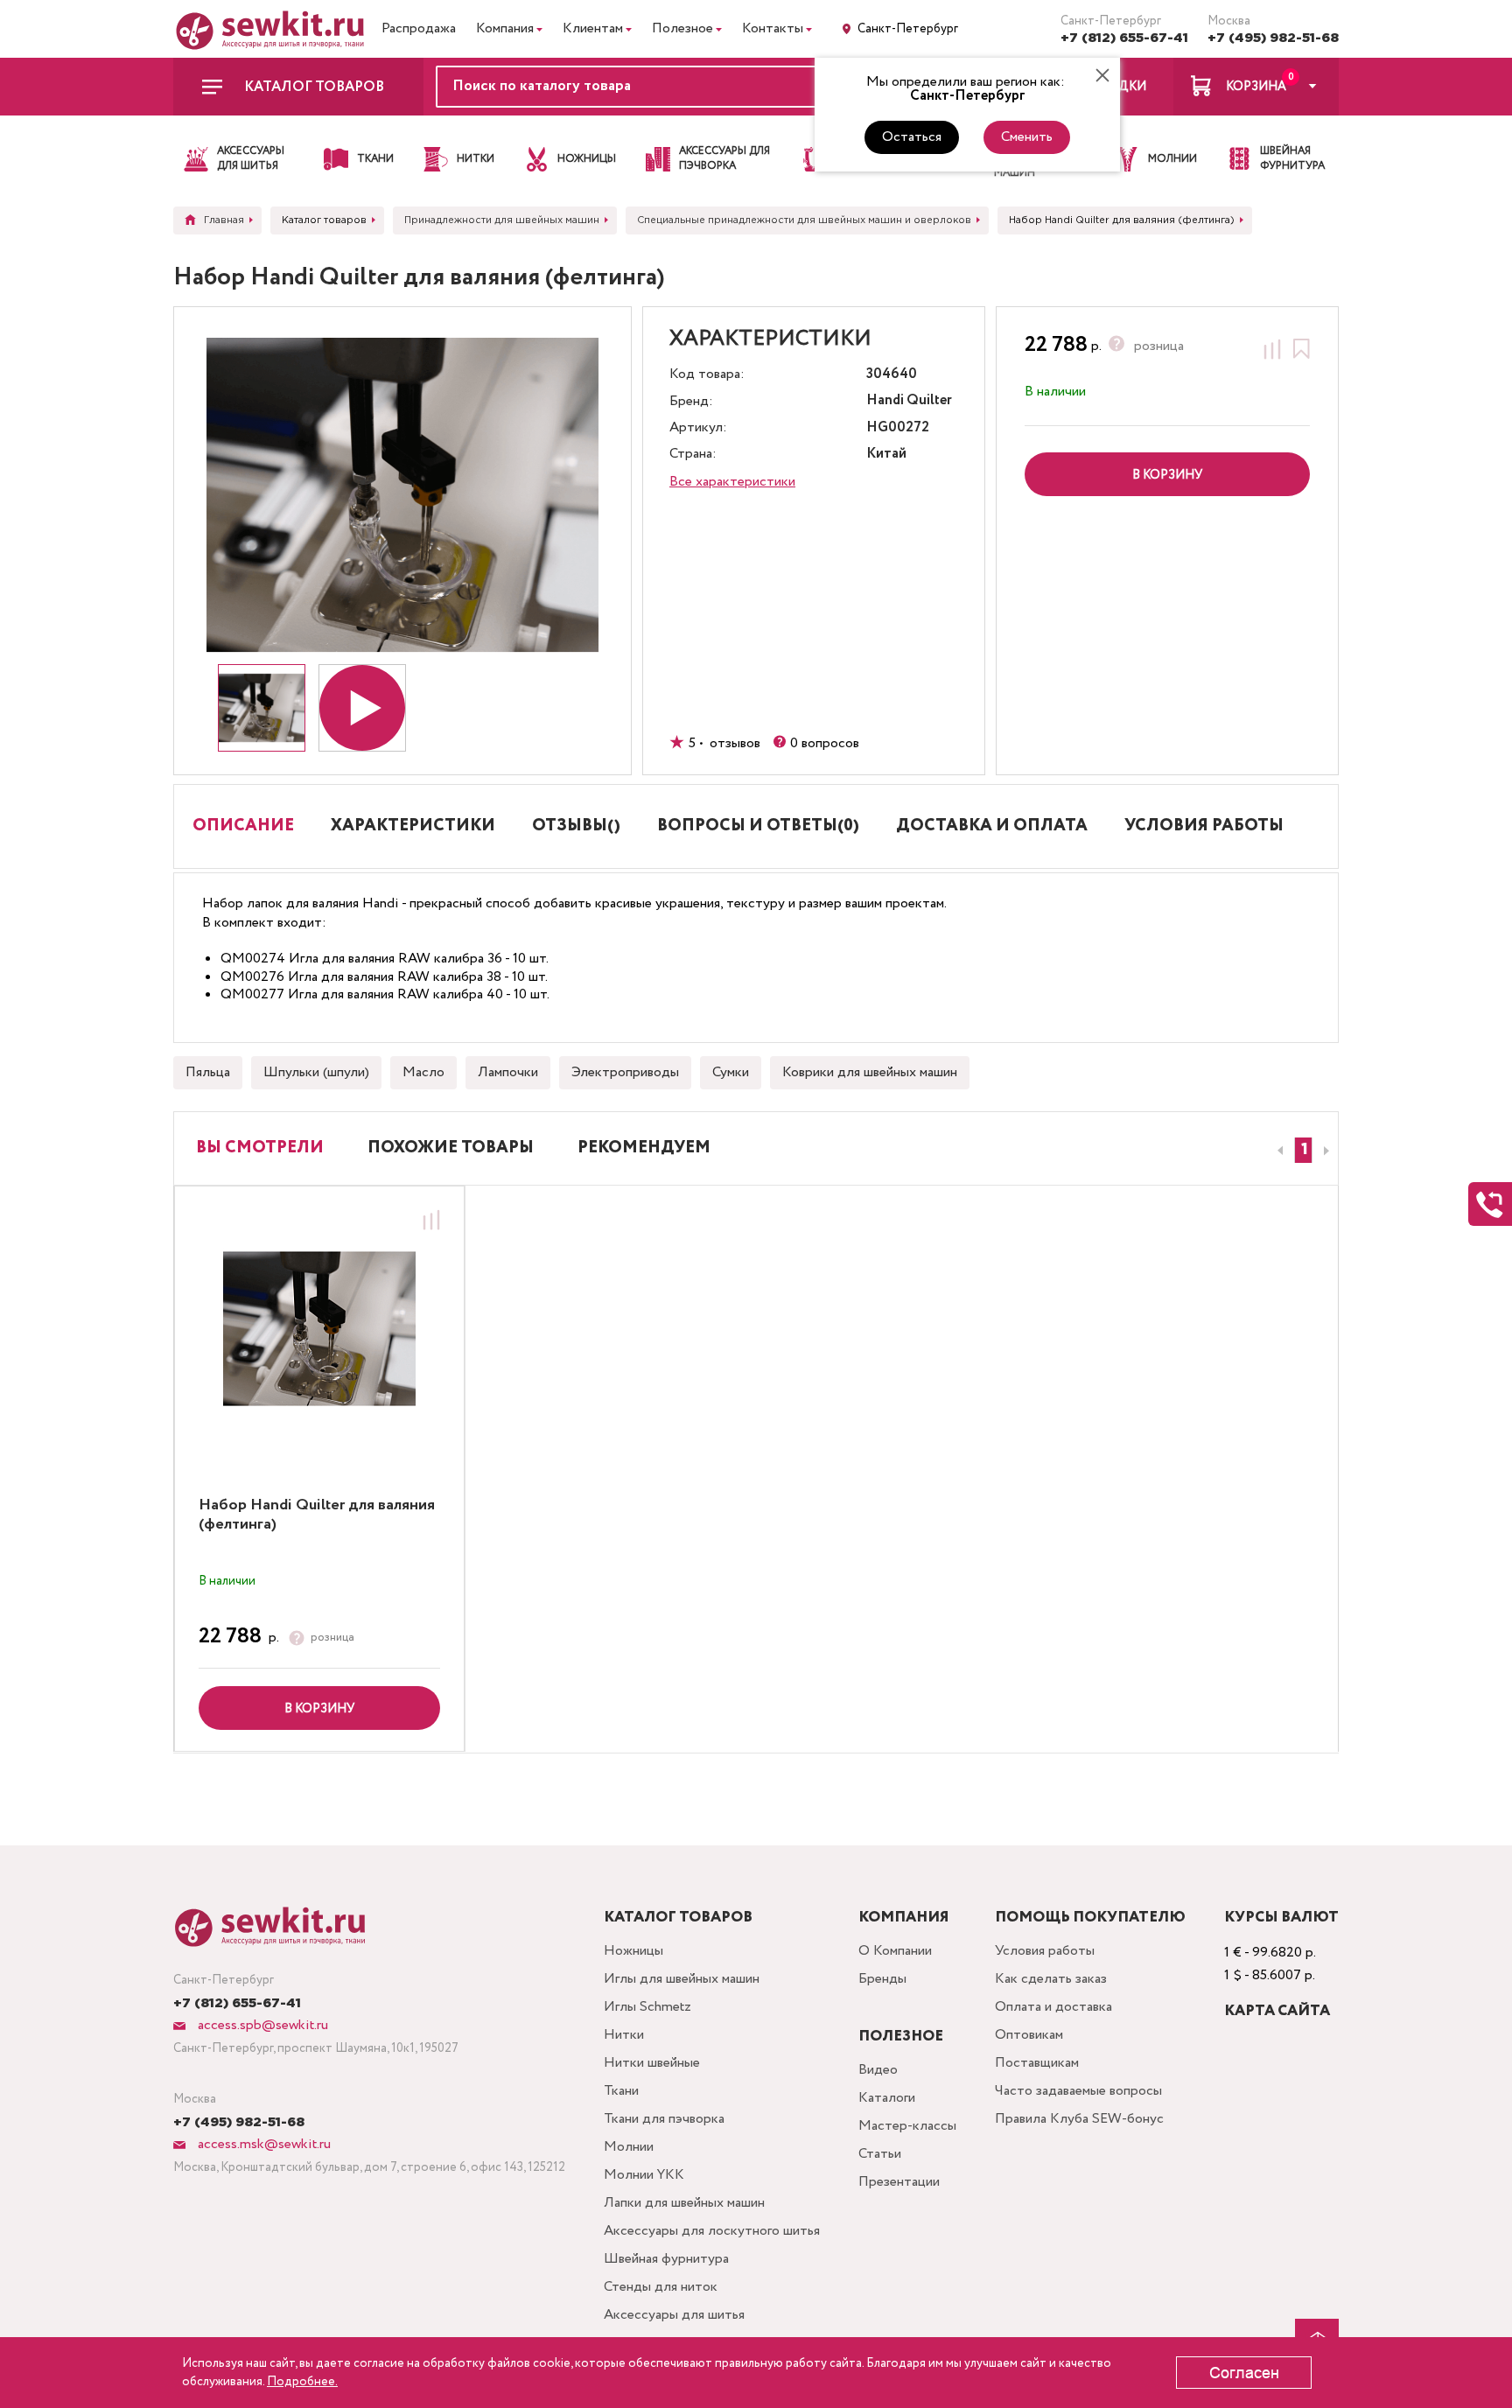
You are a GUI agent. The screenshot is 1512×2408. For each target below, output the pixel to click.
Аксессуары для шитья (674, 2315)
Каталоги (887, 2098)
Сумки (731, 1072)
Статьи (880, 2154)
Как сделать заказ (1051, 1979)
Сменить (1027, 137)
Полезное (682, 28)
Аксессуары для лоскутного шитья (712, 2231)
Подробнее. (302, 2382)
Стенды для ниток (661, 2287)
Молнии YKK (644, 2175)
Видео (878, 2070)
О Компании (895, 1951)
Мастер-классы (907, 2126)
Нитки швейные (652, 2063)
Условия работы (1045, 1951)
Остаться (912, 137)
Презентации (899, 2182)
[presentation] (1277, 1151)
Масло (423, 1072)
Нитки (624, 2035)
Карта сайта (1277, 2011)
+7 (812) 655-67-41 (1124, 38)
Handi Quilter (909, 401)
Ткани (621, 2091)
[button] (1303, 1150)
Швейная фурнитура (666, 2259)
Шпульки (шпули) (316, 1072)
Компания (505, 28)
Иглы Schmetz (647, 2007)
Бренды (882, 1979)
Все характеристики (732, 482)
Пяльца (208, 1072)
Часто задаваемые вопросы (1078, 2091)
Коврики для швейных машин (870, 1072)
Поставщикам (1037, 2063)
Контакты (773, 28)
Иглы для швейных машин (682, 1979)
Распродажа (419, 28)
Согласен (1244, 2373)
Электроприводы (625, 1072)
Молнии (629, 2147)
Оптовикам (1029, 2035)
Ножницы (633, 1951)
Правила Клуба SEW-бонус (1079, 2119)
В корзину (319, 1709)
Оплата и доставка (1053, 2007)
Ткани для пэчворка (664, 2119)
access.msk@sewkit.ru (262, 2144)
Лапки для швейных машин (684, 2203)
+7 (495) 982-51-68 (1273, 38)
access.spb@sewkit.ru (261, 2025)
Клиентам (593, 28)
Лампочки (508, 1072)
